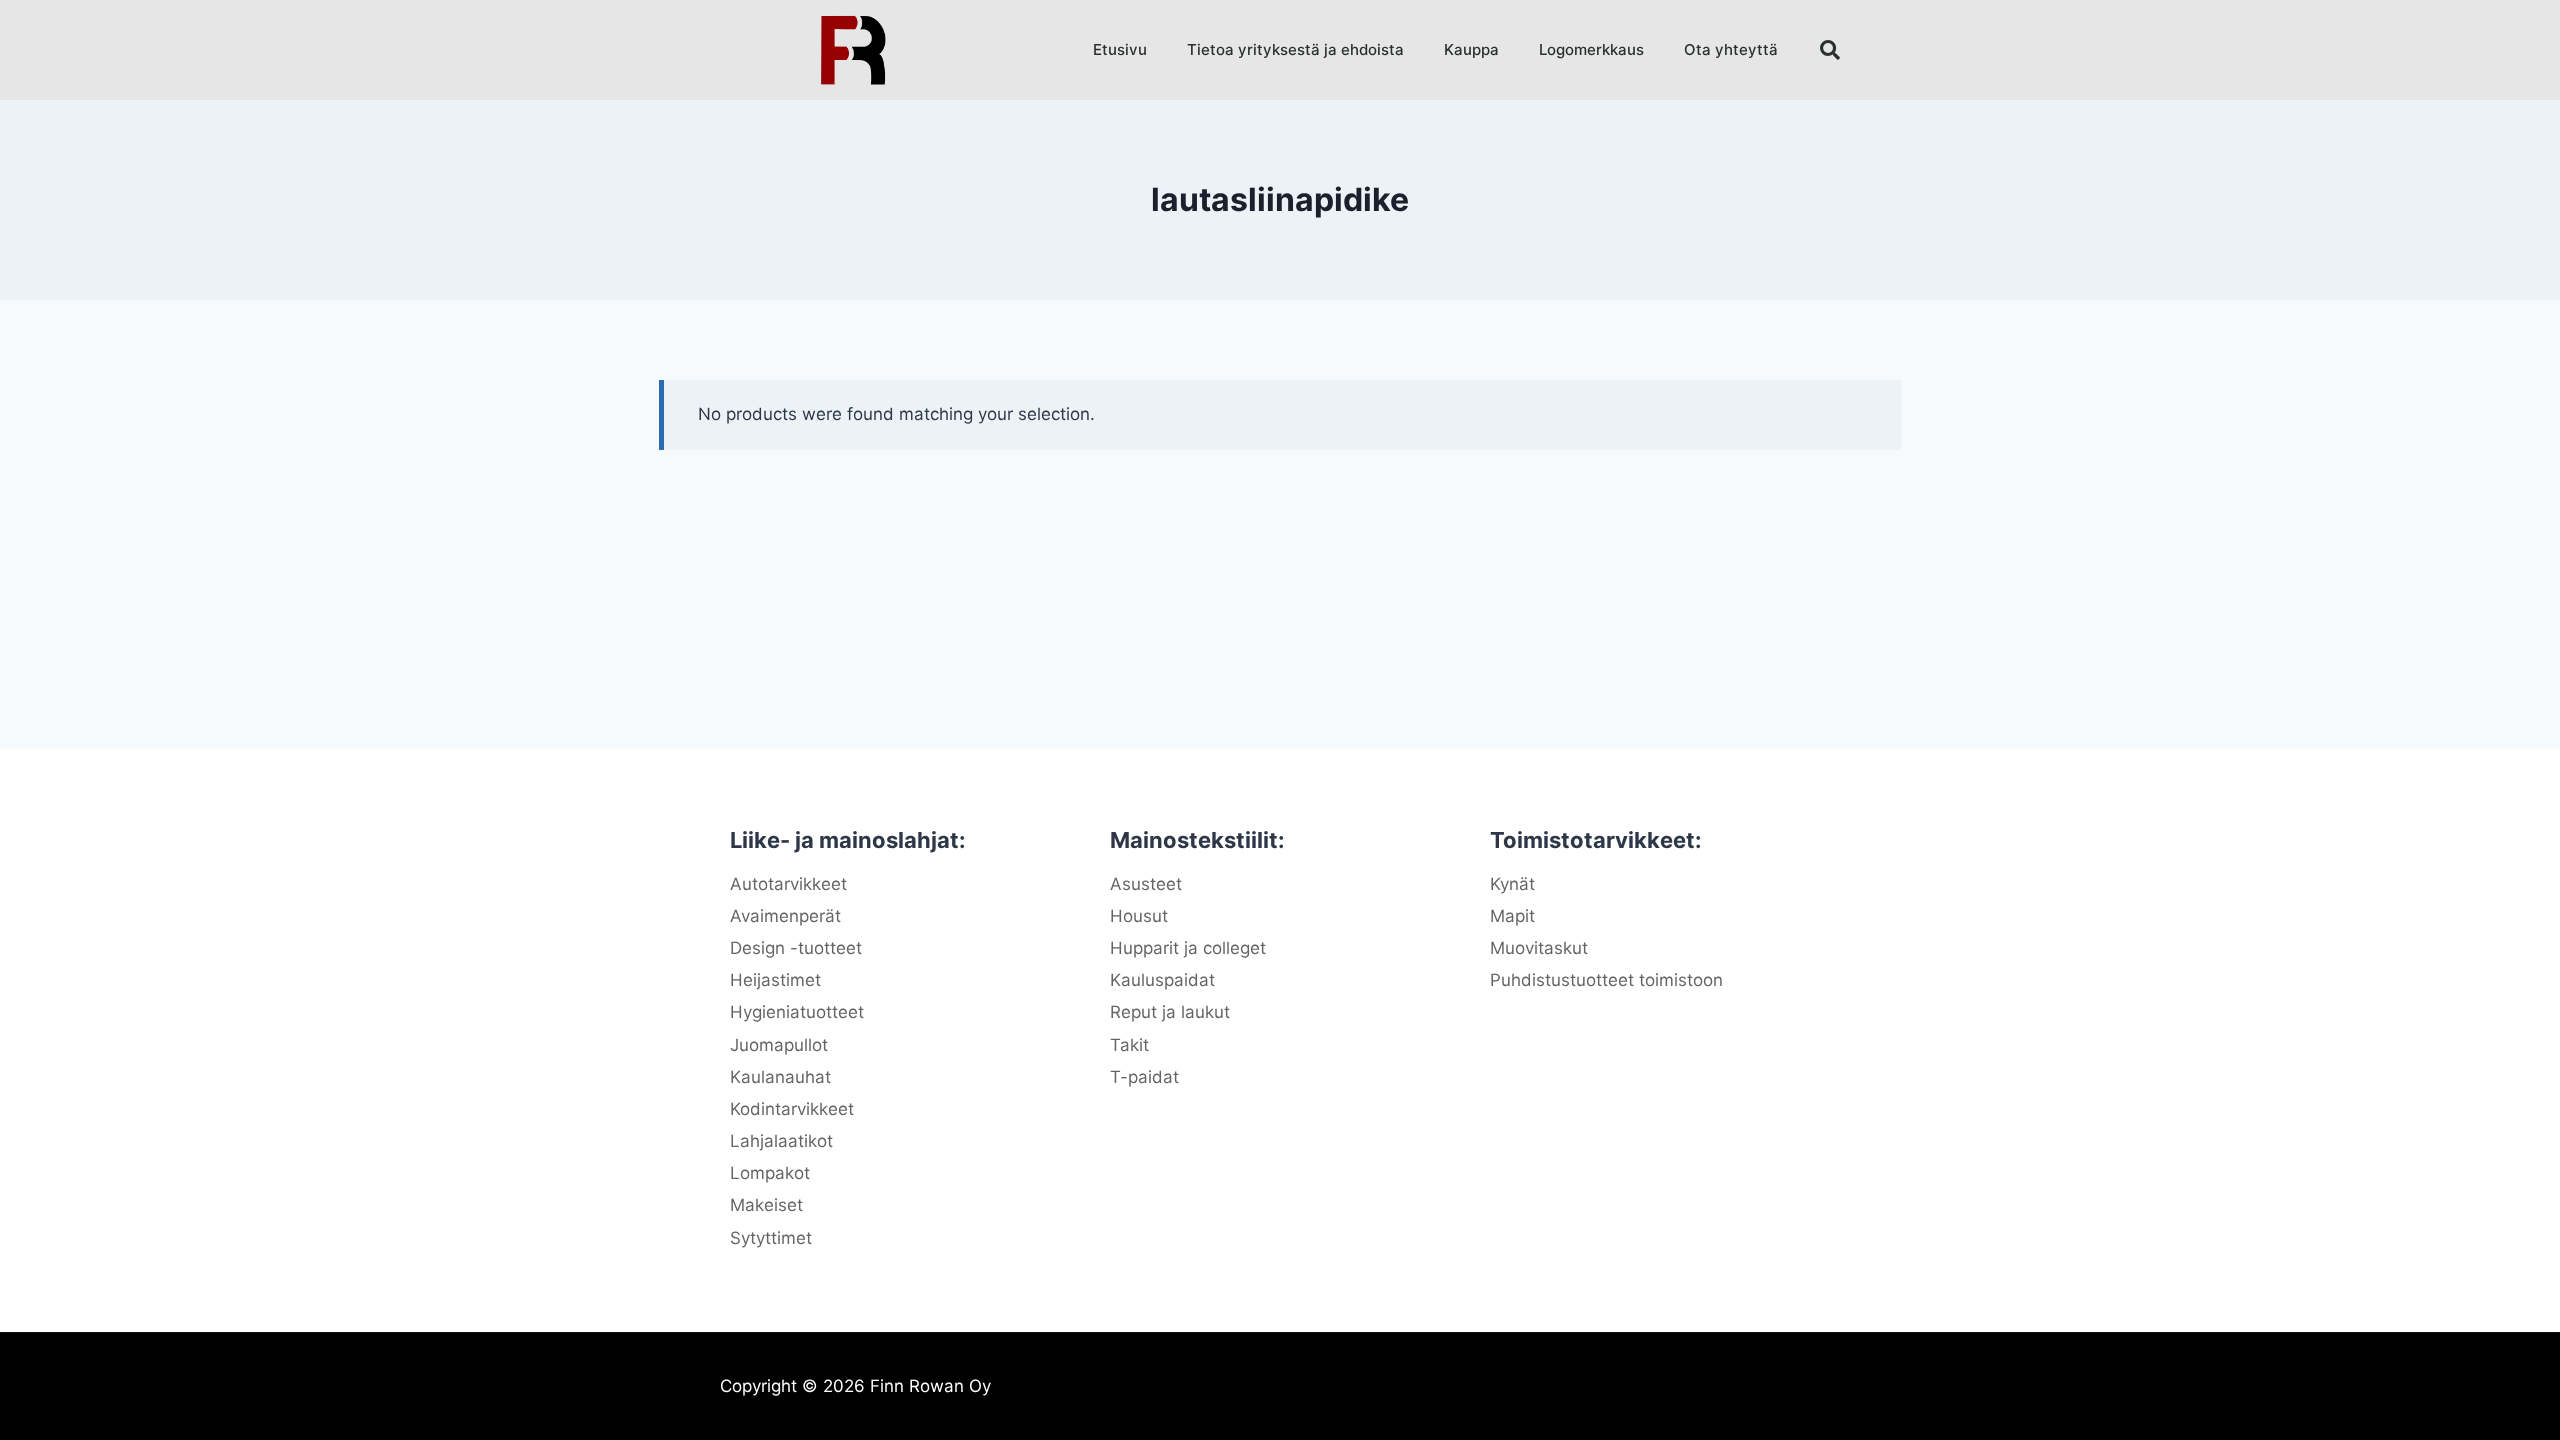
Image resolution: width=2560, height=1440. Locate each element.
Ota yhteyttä (1731, 49)
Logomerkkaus (1591, 49)
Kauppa (1471, 49)
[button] (1830, 50)
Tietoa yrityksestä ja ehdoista (1295, 49)
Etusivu (1120, 49)
